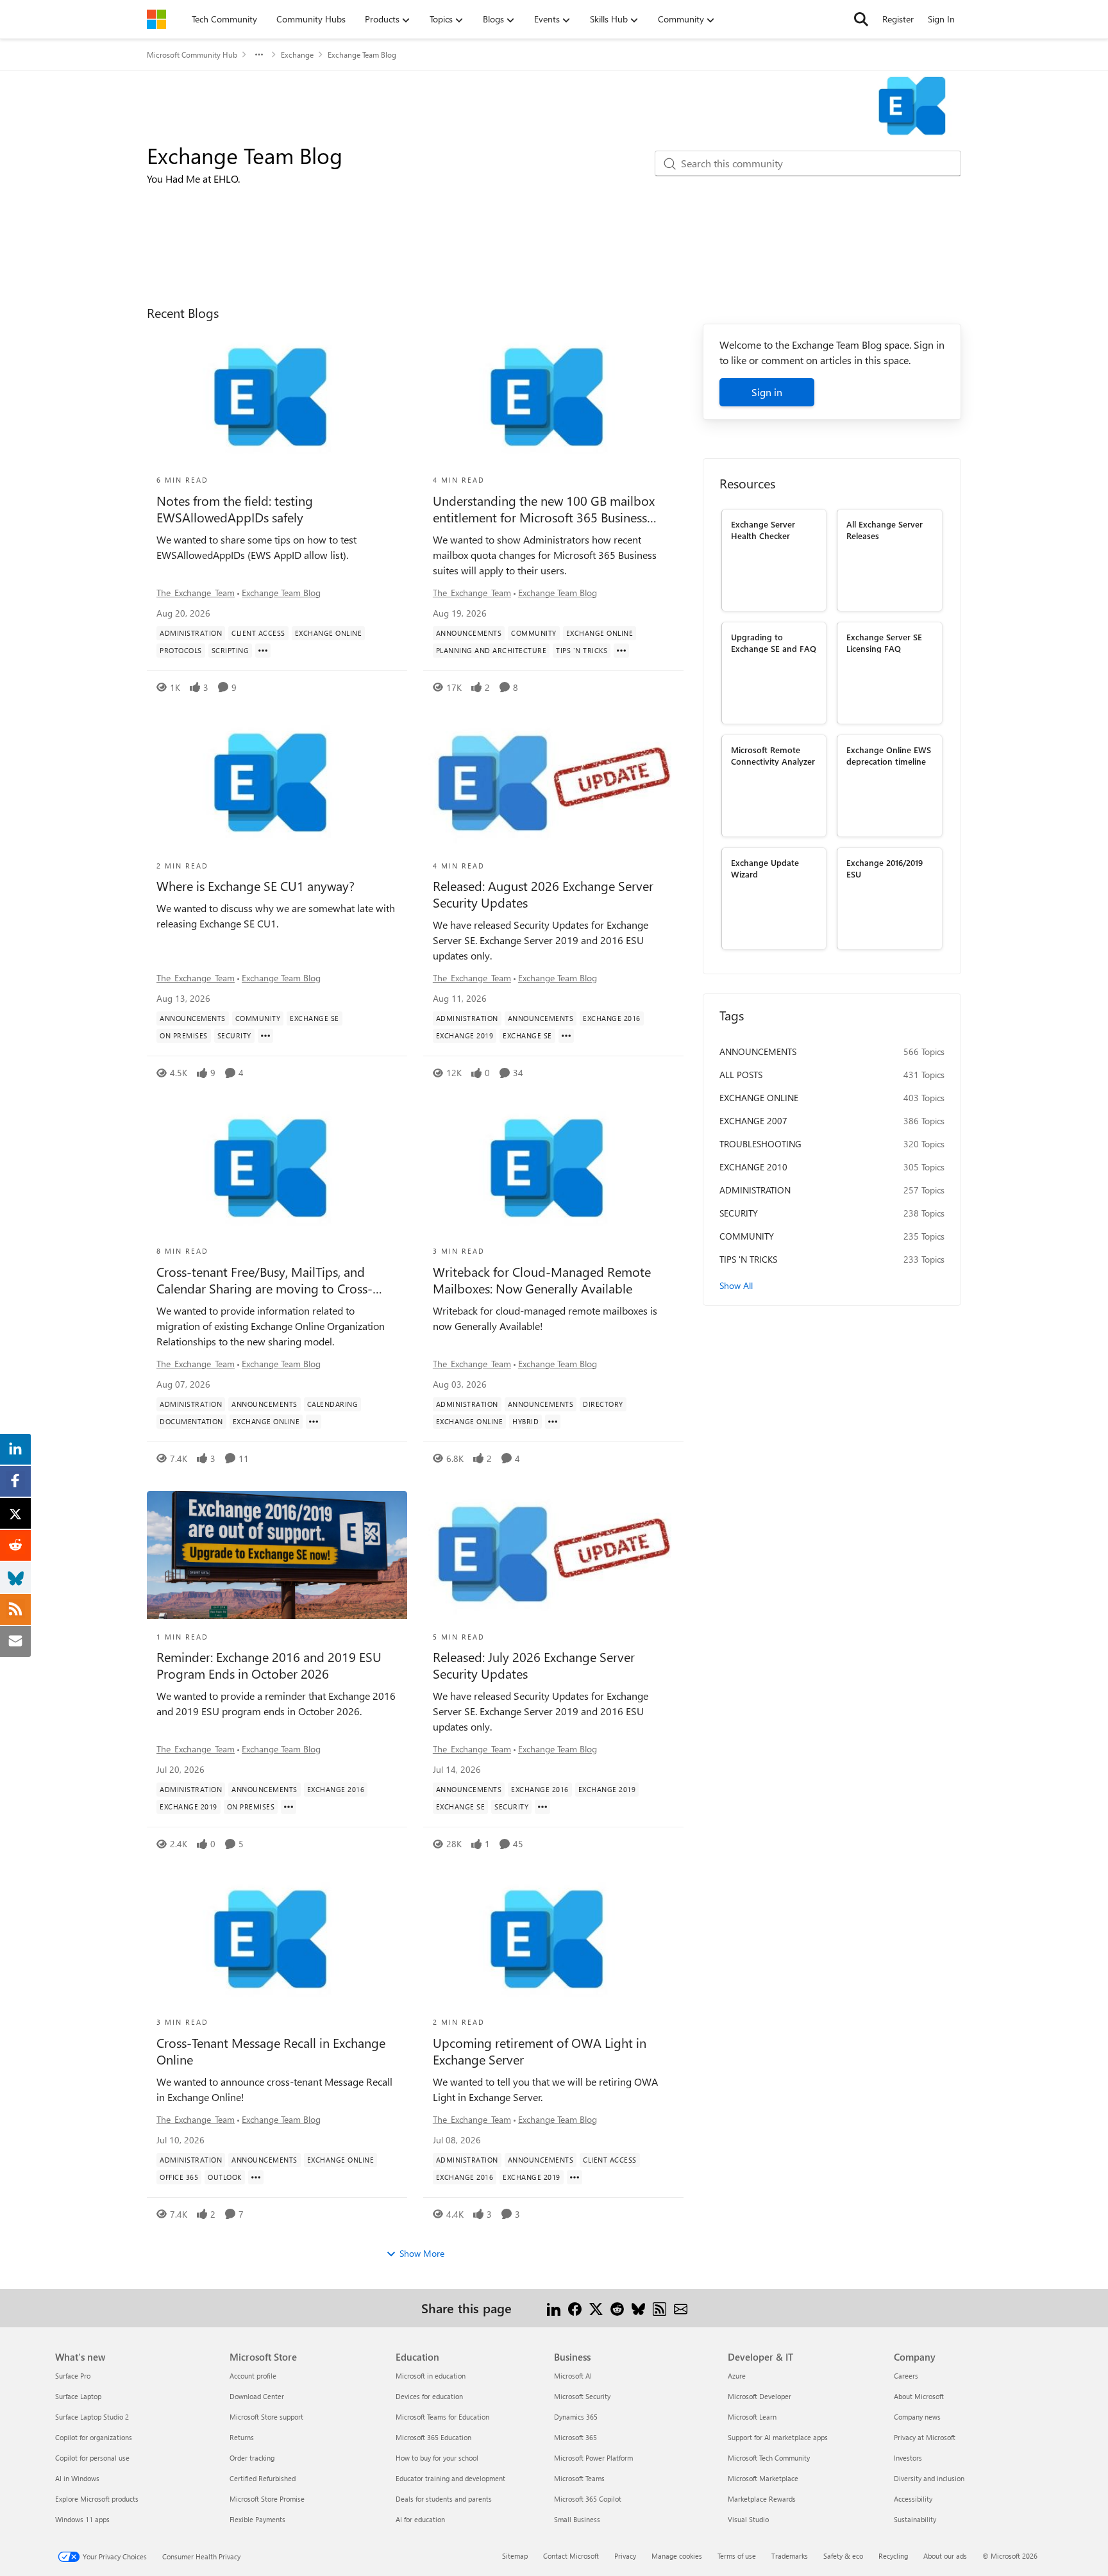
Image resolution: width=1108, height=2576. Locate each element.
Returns (242, 2437)
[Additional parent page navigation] (259, 54)
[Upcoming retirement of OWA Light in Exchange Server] (553, 1940)
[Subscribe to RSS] (659, 2308)
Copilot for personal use (92, 2458)
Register (898, 19)
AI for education (420, 2519)
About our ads (945, 2556)
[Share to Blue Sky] (638, 2308)
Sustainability (915, 2519)
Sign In (941, 19)
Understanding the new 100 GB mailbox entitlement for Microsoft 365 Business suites (544, 509)
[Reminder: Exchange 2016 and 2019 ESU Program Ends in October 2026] (277, 1555)
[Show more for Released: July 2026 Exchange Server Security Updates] (542, 1807)
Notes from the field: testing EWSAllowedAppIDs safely (235, 509)
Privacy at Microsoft (925, 2437)
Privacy (625, 2556)
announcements (758, 1051)
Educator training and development (450, 2478)
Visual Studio (748, 2519)
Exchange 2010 (753, 1167)
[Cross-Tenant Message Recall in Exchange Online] (277, 1940)
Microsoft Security (582, 2396)
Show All (736, 1285)
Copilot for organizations (94, 2437)
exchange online (759, 1098)
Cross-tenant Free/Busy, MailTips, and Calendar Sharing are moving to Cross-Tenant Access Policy (264, 1280)
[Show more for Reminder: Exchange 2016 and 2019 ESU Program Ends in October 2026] (289, 1807)
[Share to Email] (681, 2308)
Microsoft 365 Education (433, 2437)
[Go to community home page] (156, 19)
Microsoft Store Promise (267, 2499)
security (739, 1213)
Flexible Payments (257, 2519)
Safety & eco (843, 2556)
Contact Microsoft (571, 2556)
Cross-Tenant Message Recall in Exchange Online (271, 2051)
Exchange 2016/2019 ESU (885, 868)
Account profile (253, 2376)
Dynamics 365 (576, 2417)
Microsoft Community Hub (192, 54)
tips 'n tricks (748, 1259)
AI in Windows (77, 2478)
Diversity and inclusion (929, 2478)
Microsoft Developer (760, 2396)
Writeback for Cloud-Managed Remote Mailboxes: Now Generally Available (542, 1280)
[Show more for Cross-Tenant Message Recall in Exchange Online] (256, 2177)
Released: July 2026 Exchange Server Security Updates (534, 1665)
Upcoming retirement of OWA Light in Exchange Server (540, 2051)
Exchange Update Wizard (765, 868)
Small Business (577, 2519)
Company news (917, 2417)
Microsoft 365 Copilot (588, 2499)
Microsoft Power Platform (593, 2458)
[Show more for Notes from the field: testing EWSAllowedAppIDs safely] (263, 651)
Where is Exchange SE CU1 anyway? (256, 886)
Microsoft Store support (266, 2417)
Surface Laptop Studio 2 (92, 2417)
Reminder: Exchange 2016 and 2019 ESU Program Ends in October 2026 (269, 1665)
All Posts (741, 1075)
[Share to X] (596, 2308)
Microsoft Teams (579, 2478)
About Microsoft (919, 2396)
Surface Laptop (78, 2396)
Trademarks (790, 2556)
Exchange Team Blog (281, 593)
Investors (908, 2458)
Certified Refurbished (263, 2478)
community (747, 1236)
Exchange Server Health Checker (763, 529)
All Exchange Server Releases (885, 529)
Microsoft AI (573, 2376)
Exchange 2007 (753, 1121)
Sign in (767, 392)
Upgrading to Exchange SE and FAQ (774, 642)
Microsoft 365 (575, 2437)
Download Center (257, 2396)
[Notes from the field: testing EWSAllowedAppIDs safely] (277, 398)
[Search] (861, 19)
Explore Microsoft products (97, 2499)
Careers (906, 2376)
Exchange (297, 54)
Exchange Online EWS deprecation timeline (889, 755)
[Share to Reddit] (617, 2308)
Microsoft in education (431, 2376)
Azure (737, 2376)
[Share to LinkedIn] (554, 2308)
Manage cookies (677, 2556)
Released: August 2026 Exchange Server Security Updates (543, 894)
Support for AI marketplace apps (778, 2437)
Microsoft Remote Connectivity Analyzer (773, 755)
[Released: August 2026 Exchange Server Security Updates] (553, 784)
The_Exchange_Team (196, 593)
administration (755, 1190)
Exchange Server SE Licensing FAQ (884, 642)
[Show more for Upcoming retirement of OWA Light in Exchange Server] (575, 2177)
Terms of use (737, 2556)
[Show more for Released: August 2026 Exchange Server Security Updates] (566, 1036)
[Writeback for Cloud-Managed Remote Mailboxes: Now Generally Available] (553, 1169)
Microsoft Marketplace (763, 2478)
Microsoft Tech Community (769, 2458)
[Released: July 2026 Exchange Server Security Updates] (553, 1555)
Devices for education (429, 2396)
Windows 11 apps (82, 2519)
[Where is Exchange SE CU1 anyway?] (277, 784)
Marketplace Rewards (762, 2499)
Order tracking (252, 2458)
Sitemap (515, 2556)
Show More (422, 2253)
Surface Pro (73, 2376)
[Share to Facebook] (575, 2308)
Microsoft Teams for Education (442, 2417)
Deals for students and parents (444, 2499)
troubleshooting (760, 1144)
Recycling (893, 2556)
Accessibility (913, 2499)
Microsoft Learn (752, 2417)
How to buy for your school (437, 2458)
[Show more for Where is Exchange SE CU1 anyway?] (265, 1036)
